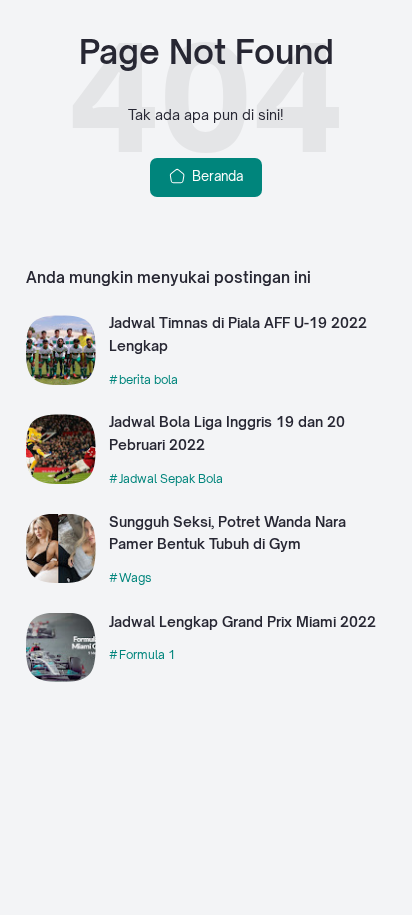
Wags (135, 577)
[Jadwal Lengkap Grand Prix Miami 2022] (61, 677)
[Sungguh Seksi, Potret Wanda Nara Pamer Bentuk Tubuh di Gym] (61, 578)
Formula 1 (147, 654)
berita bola (148, 379)
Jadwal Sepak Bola (171, 478)
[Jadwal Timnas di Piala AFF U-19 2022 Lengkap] (61, 380)
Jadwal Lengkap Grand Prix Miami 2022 (242, 621)
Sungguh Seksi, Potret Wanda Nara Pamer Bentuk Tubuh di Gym (227, 533)
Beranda (215, 176)
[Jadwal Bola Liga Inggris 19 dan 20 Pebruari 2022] (61, 479)
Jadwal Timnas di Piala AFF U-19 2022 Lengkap (238, 334)
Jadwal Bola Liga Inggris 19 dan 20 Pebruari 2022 (227, 433)
